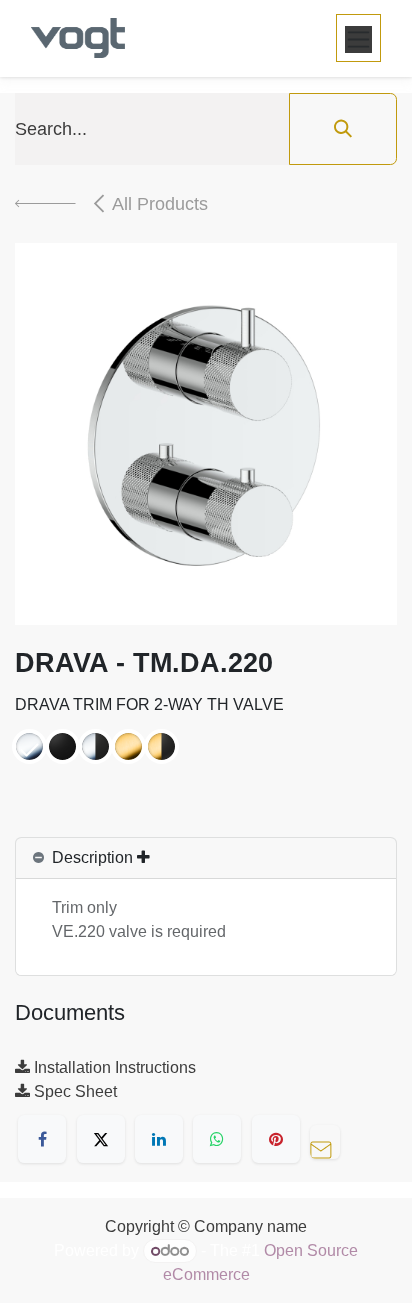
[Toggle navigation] (358, 38)
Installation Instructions (113, 1067)
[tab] (206, 858)
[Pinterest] (276, 1139)
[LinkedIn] (159, 1139)
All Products (160, 204)
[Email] (330, 1139)
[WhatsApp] (217, 1139)
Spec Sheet (73, 1091)
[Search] (343, 129)
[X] (101, 1139)
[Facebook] (42, 1139)
